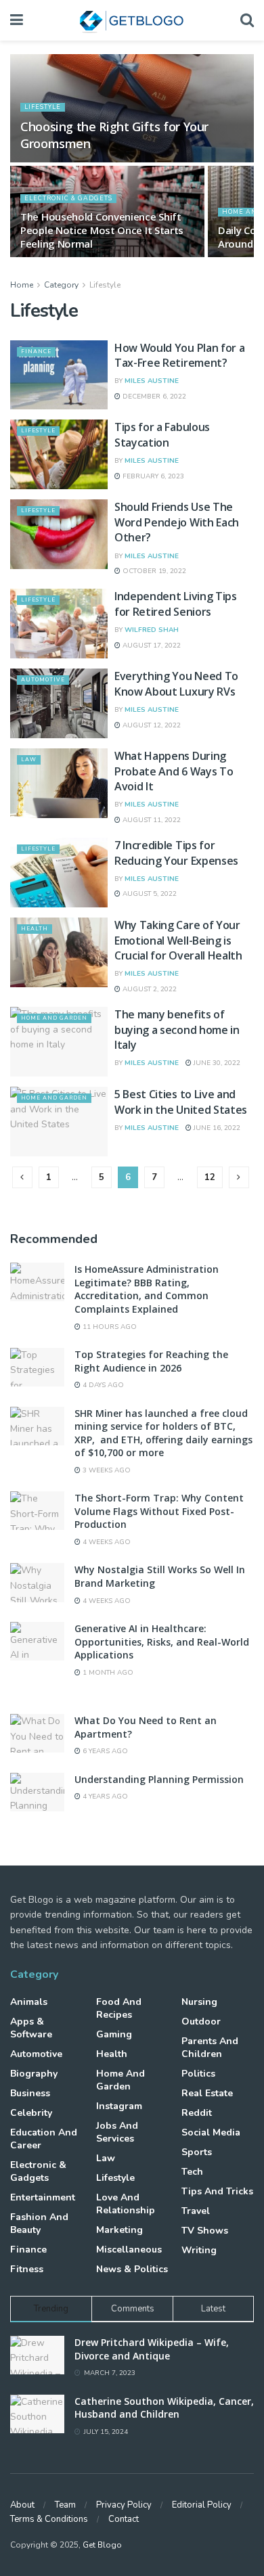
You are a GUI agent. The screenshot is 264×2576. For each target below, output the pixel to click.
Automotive (43, 680)
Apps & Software (31, 2028)
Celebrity (31, 2113)
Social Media (211, 2132)
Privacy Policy (124, 2505)
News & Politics (132, 2269)
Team (65, 2505)
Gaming (114, 2034)
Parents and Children (210, 2048)
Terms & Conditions (49, 2519)
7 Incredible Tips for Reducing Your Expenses (176, 853)
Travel (196, 2211)
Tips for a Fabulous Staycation (162, 434)
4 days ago (102, 1385)
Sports (197, 2152)
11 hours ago (109, 1327)
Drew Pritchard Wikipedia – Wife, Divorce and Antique (152, 2349)
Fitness (27, 2269)
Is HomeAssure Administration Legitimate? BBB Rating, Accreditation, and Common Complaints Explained (147, 1289)
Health (35, 929)
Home (22, 285)
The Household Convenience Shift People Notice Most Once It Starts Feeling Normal (102, 230)
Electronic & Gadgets (68, 198)
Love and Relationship (126, 2204)
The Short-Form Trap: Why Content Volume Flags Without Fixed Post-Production (159, 1511)
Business (30, 2093)
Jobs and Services (117, 2132)
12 (210, 1177)
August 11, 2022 (151, 820)
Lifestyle (43, 107)
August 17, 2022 (151, 646)
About (22, 2505)
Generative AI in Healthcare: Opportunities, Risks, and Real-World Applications (162, 1642)
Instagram (119, 2106)
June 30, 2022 (216, 1063)
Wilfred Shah (152, 630)
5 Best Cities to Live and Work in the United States (181, 1102)
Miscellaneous (129, 2250)
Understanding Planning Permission (159, 1779)
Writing (199, 2250)
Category (61, 285)
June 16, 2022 (216, 1128)
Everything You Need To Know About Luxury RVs (176, 683)
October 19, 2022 (153, 571)
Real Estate (207, 2093)
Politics (198, 2074)
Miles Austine (152, 381)
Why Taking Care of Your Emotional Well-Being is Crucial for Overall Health (178, 940)
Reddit (197, 2113)
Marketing (119, 2230)
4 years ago (104, 1797)
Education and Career (44, 2139)
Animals (29, 2002)
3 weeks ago (106, 1470)
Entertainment (43, 2197)
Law (29, 760)
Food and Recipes (119, 2008)
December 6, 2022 (153, 397)
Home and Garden (54, 1018)
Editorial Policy (202, 2505)
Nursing (199, 2002)
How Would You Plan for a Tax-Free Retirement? (179, 355)
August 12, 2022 (151, 725)
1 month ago (107, 1673)
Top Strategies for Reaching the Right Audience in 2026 (151, 1361)
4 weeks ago (106, 1542)
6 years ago (104, 1751)
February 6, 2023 (152, 476)
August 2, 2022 (149, 989)
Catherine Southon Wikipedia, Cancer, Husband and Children (164, 2408)
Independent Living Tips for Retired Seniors (176, 604)
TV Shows (205, 2231)
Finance (36, 352)
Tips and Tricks (217, 2191)
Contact (124, 2519)
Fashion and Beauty (39, 2223)
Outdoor (201, 2021)
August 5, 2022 (149, 894)
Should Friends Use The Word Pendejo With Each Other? (177, 522)
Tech (192, 2172)
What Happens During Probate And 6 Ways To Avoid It (174, 771)
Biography (34, 2074)
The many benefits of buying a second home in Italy (177, 1030)
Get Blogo (102, 2545)
